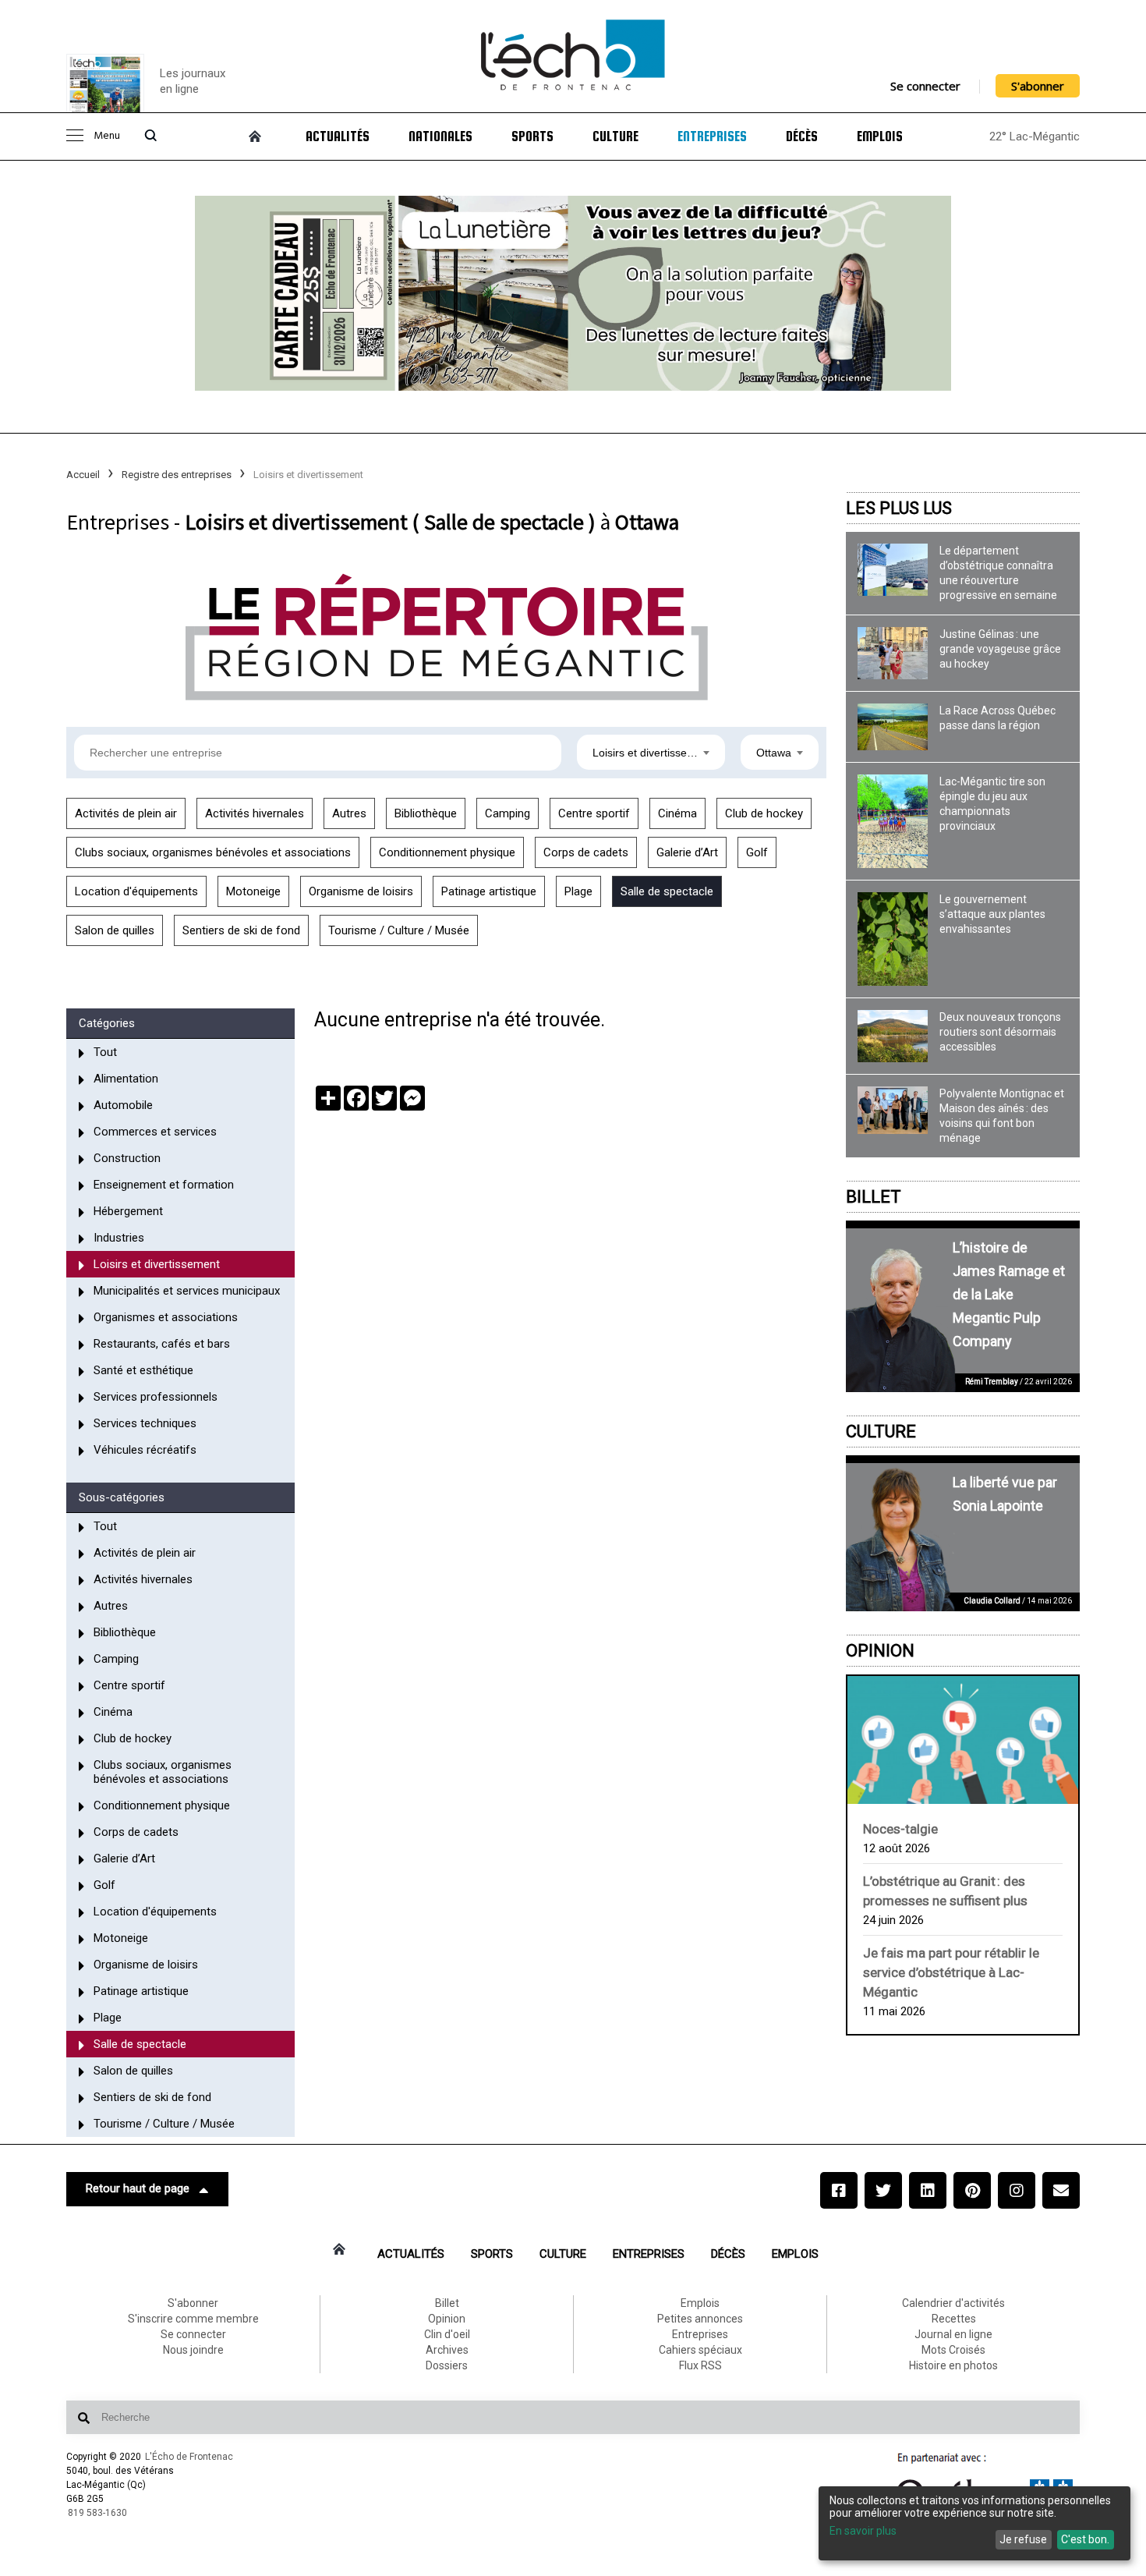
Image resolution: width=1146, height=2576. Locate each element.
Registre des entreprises (177, 475)
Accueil (83, 475)
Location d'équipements (136, 891)
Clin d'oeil (447, 2334)
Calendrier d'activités (953, 2303)
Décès (802, 136)
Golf (757, 852)
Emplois (880, 136)
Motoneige (253, 891)
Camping (508, 813)
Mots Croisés (953, 2350)
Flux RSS (700, 2365)
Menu (107, 136)
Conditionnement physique (447, 852)
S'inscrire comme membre (193, 2319)
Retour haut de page (138, 2188)
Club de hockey (764, 813)
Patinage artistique (489, 891)
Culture (615, 136)
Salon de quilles (115, 930)
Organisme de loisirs (361, 891)
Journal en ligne (953, 2334)
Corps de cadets (586, 852)
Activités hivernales (255, 813)
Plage (578, 891)
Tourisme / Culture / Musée (399, 930)
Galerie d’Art (687, 852)
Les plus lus (899, 508)
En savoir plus (863, 2531)
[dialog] (974, 2523)
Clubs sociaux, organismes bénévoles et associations (213, 852)
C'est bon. (1085, 2539)
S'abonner (1038, 86)
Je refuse (1023, 2539)
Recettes (954, 2319)
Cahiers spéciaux (700, 2350)
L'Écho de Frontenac (189, 2457)
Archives (447, 2350)
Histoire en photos (953, 2365)
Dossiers (447, 2365)
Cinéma (677, 813)
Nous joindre (193, 2350)
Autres (349, 813)
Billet (874, 1197)
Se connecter (925, 86)
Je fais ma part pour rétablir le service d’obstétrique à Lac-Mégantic (951, 1972)
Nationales (440, 136)
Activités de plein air (126, 813)
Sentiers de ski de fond (241, 930)
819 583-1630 (97, 2513)
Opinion (880, 1651)
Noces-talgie (900, 1829)
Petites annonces (700, 2319)
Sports (532, 136)
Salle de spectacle (667, 891)
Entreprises (712, 136)
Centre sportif (594, 813)
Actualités (338, 136)
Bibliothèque (426, 813)
